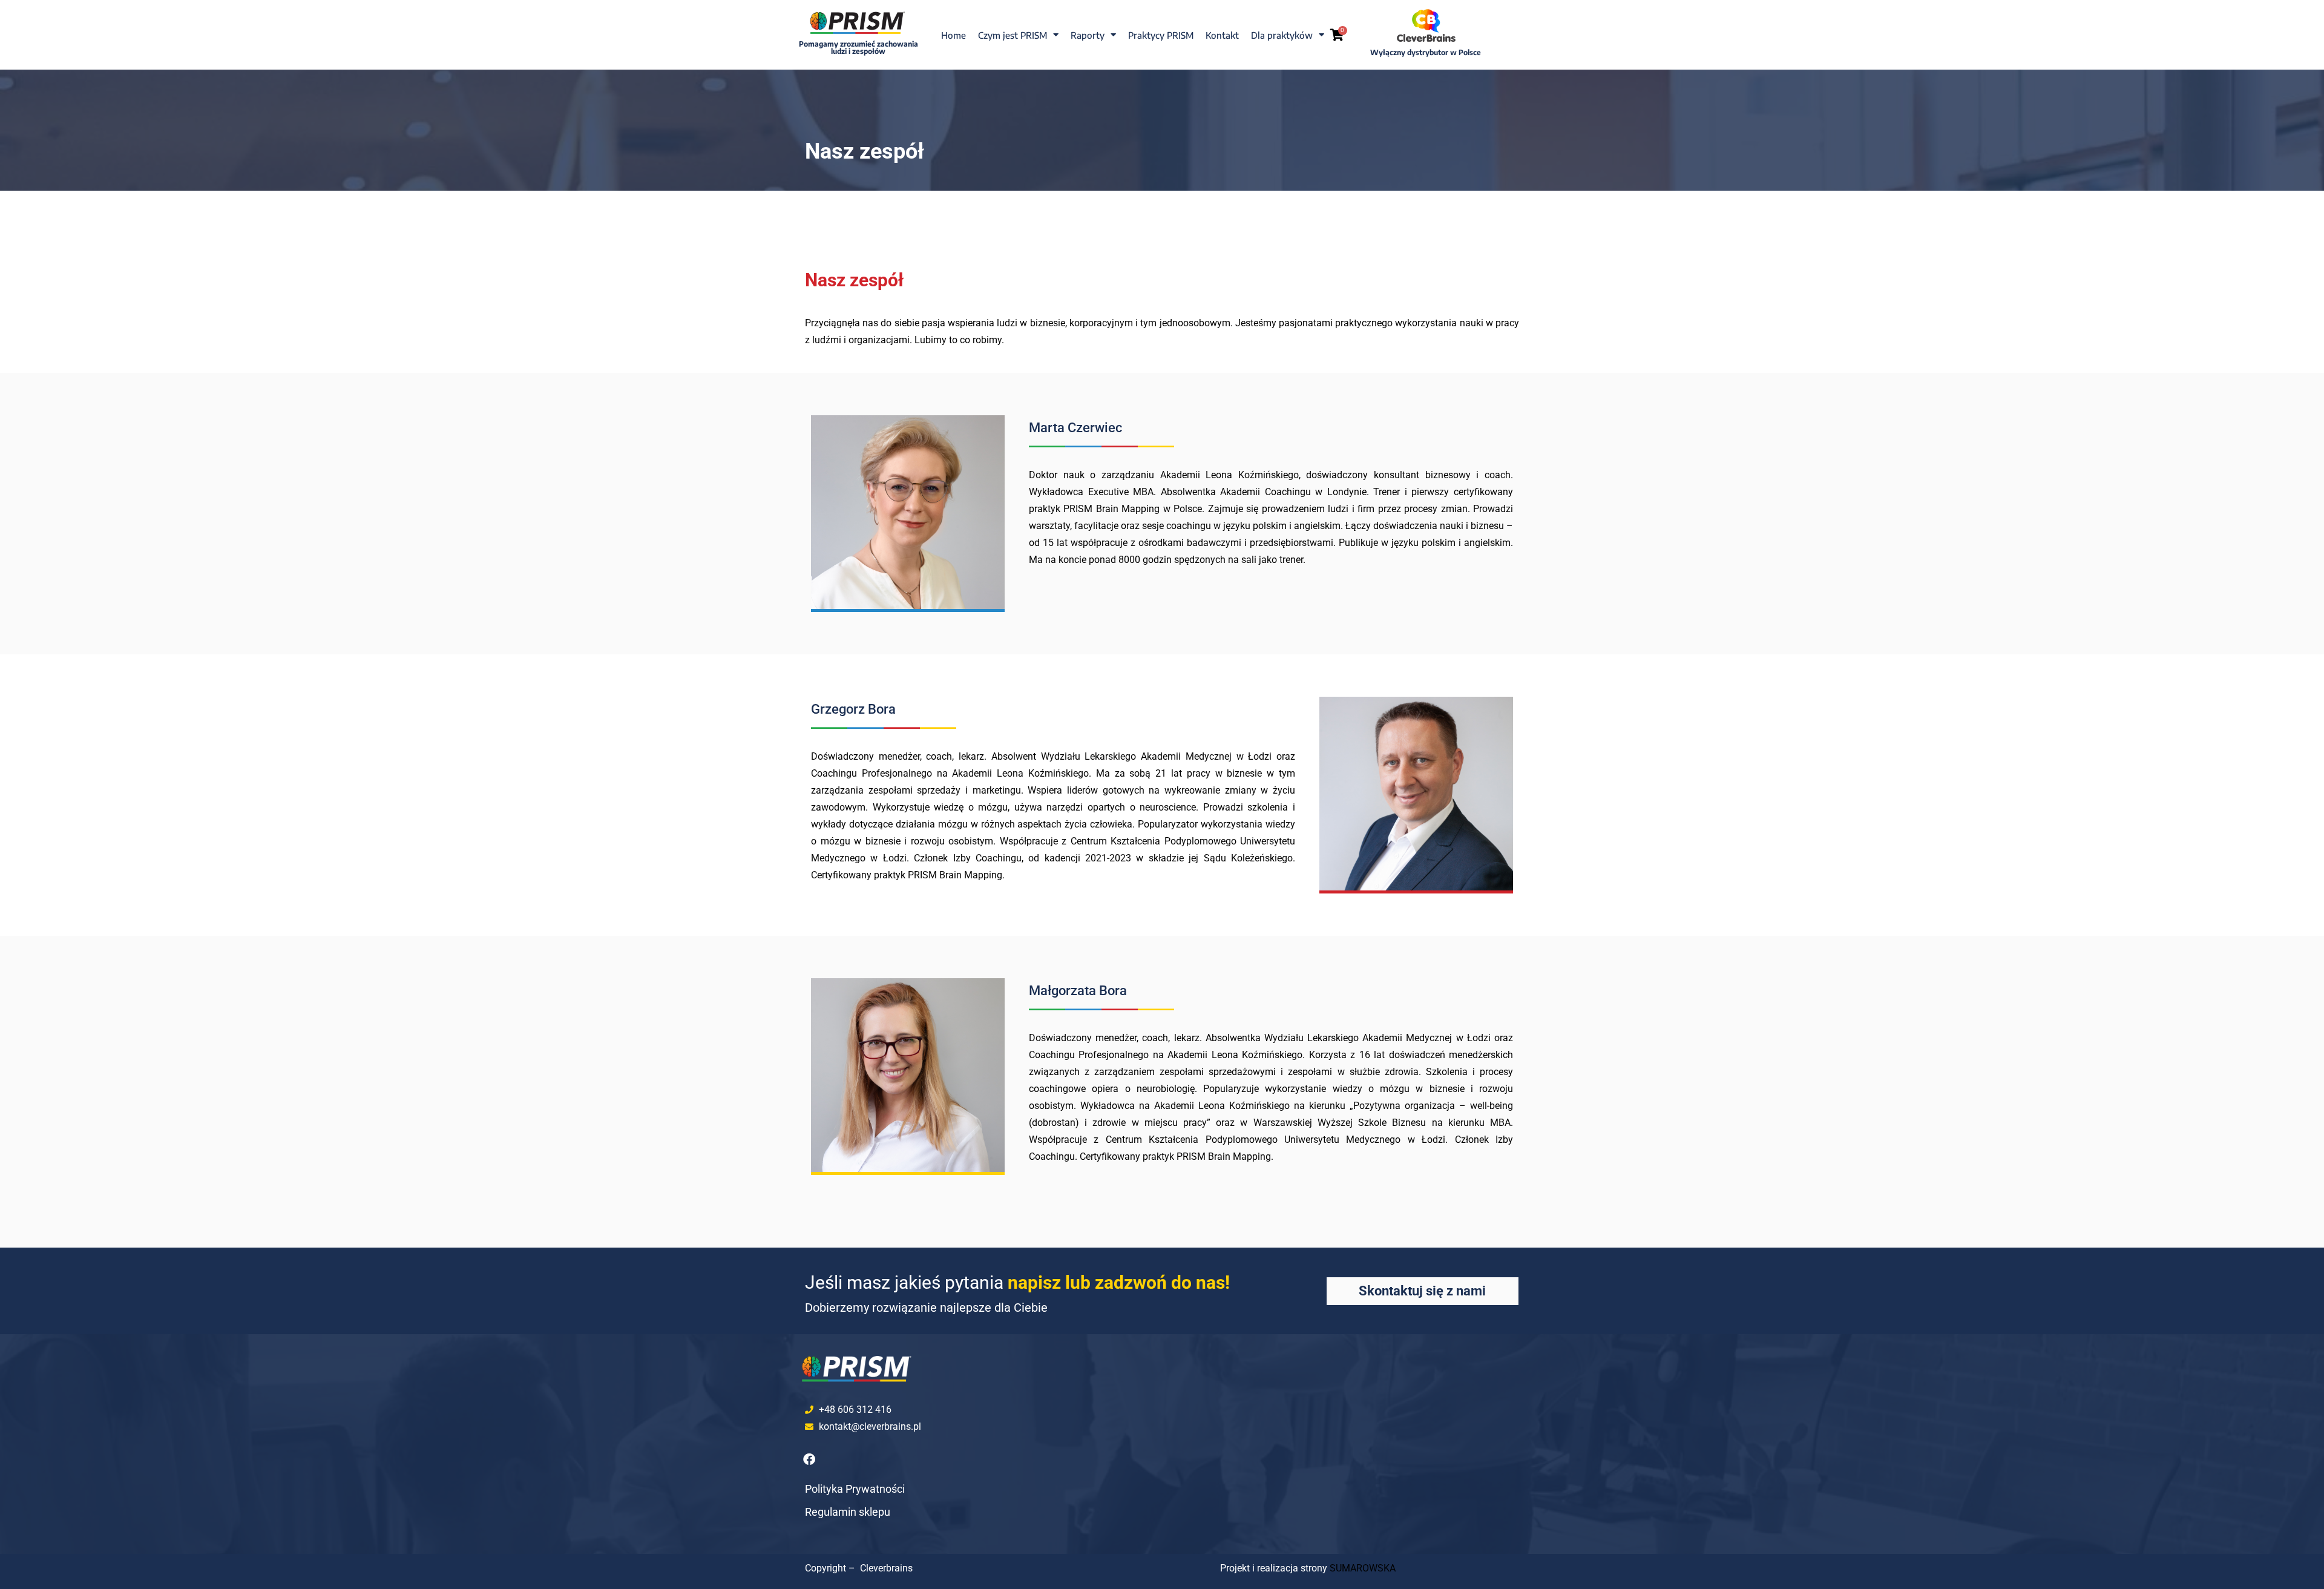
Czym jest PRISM (1013, 35)
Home (954, 35)
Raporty (1088, 35)
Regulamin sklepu (848, 1512)
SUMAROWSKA (1363, 1568)
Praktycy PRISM (1161, 35)
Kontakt (1222, 35)
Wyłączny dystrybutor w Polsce (1426, 52)
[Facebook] (809, 1459)
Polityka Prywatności (855, 1489)
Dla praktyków (1282, 35)
